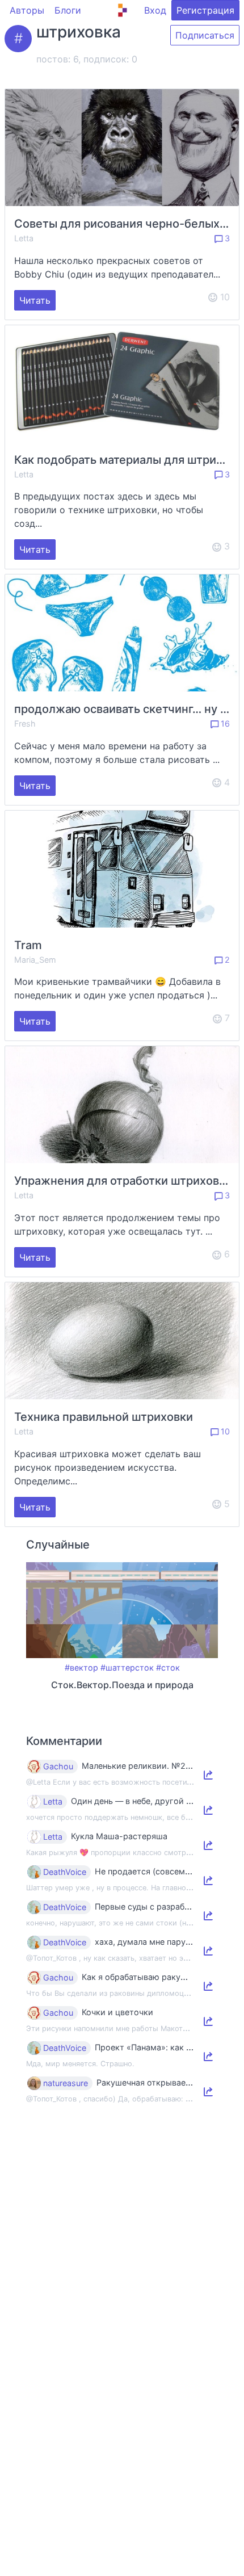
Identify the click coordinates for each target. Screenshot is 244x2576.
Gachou (58, 1767)
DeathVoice (65, 1872)
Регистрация (205, 10)
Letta (24, 238)
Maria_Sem (35, 960)
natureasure (66, 2083)
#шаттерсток (127, 1667)
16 (224, 723)
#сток (168, 1667)
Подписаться (205, 35)
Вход (155, 10)
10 (224, 1431)
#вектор (81, 1667)
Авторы (27, 10)
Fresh (25, 723)
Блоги (68, 10)
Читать (35, 300)
